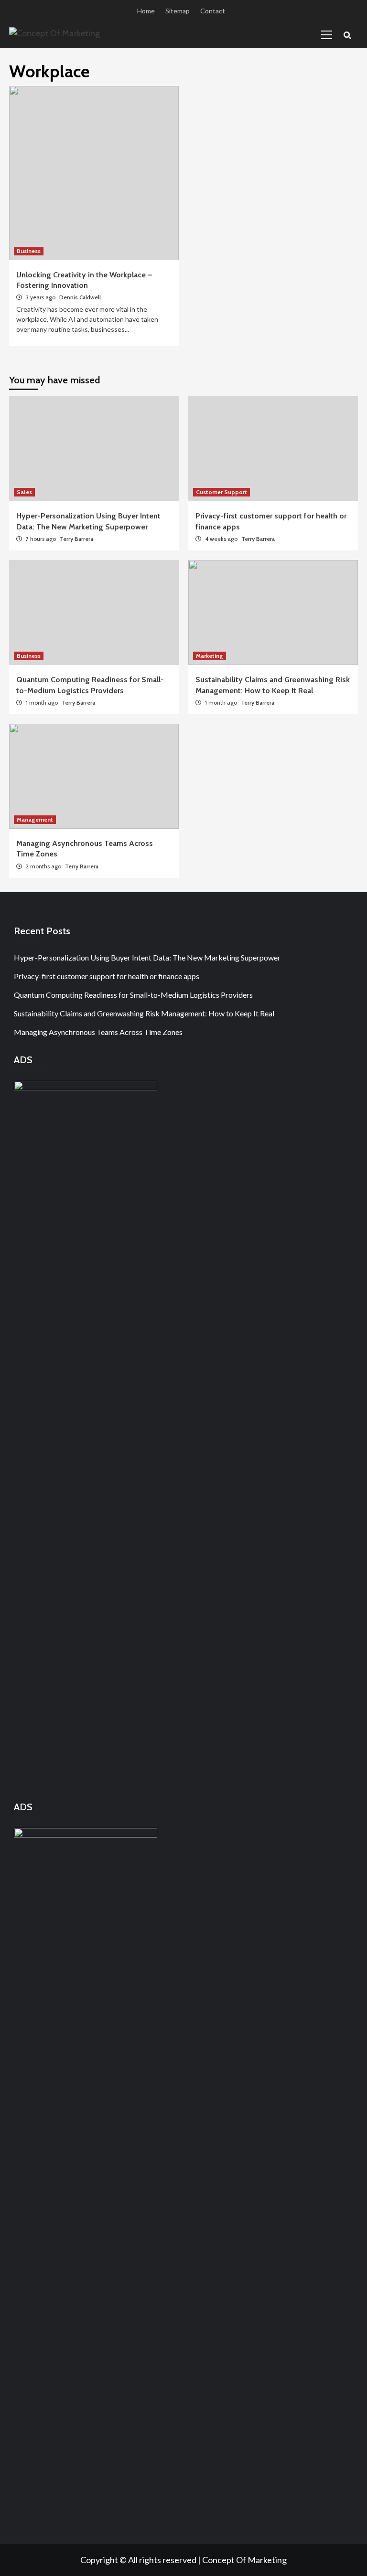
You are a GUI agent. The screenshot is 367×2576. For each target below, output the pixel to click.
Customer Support (221, 492)
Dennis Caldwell (80, 297)
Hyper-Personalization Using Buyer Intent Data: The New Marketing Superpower (147, 957)
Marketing (210, 656)
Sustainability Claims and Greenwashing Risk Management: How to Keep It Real (144, 1013)
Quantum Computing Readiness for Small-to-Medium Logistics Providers (133, 995)
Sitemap (178, 11)
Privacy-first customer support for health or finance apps (107, 976)
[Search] (347, 36)
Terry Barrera (76, 539)
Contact (213, 11)
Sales (24, 492)
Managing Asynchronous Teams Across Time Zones (98, 1032)
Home (146, 11)
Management (35, 819)
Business (29, 251)
